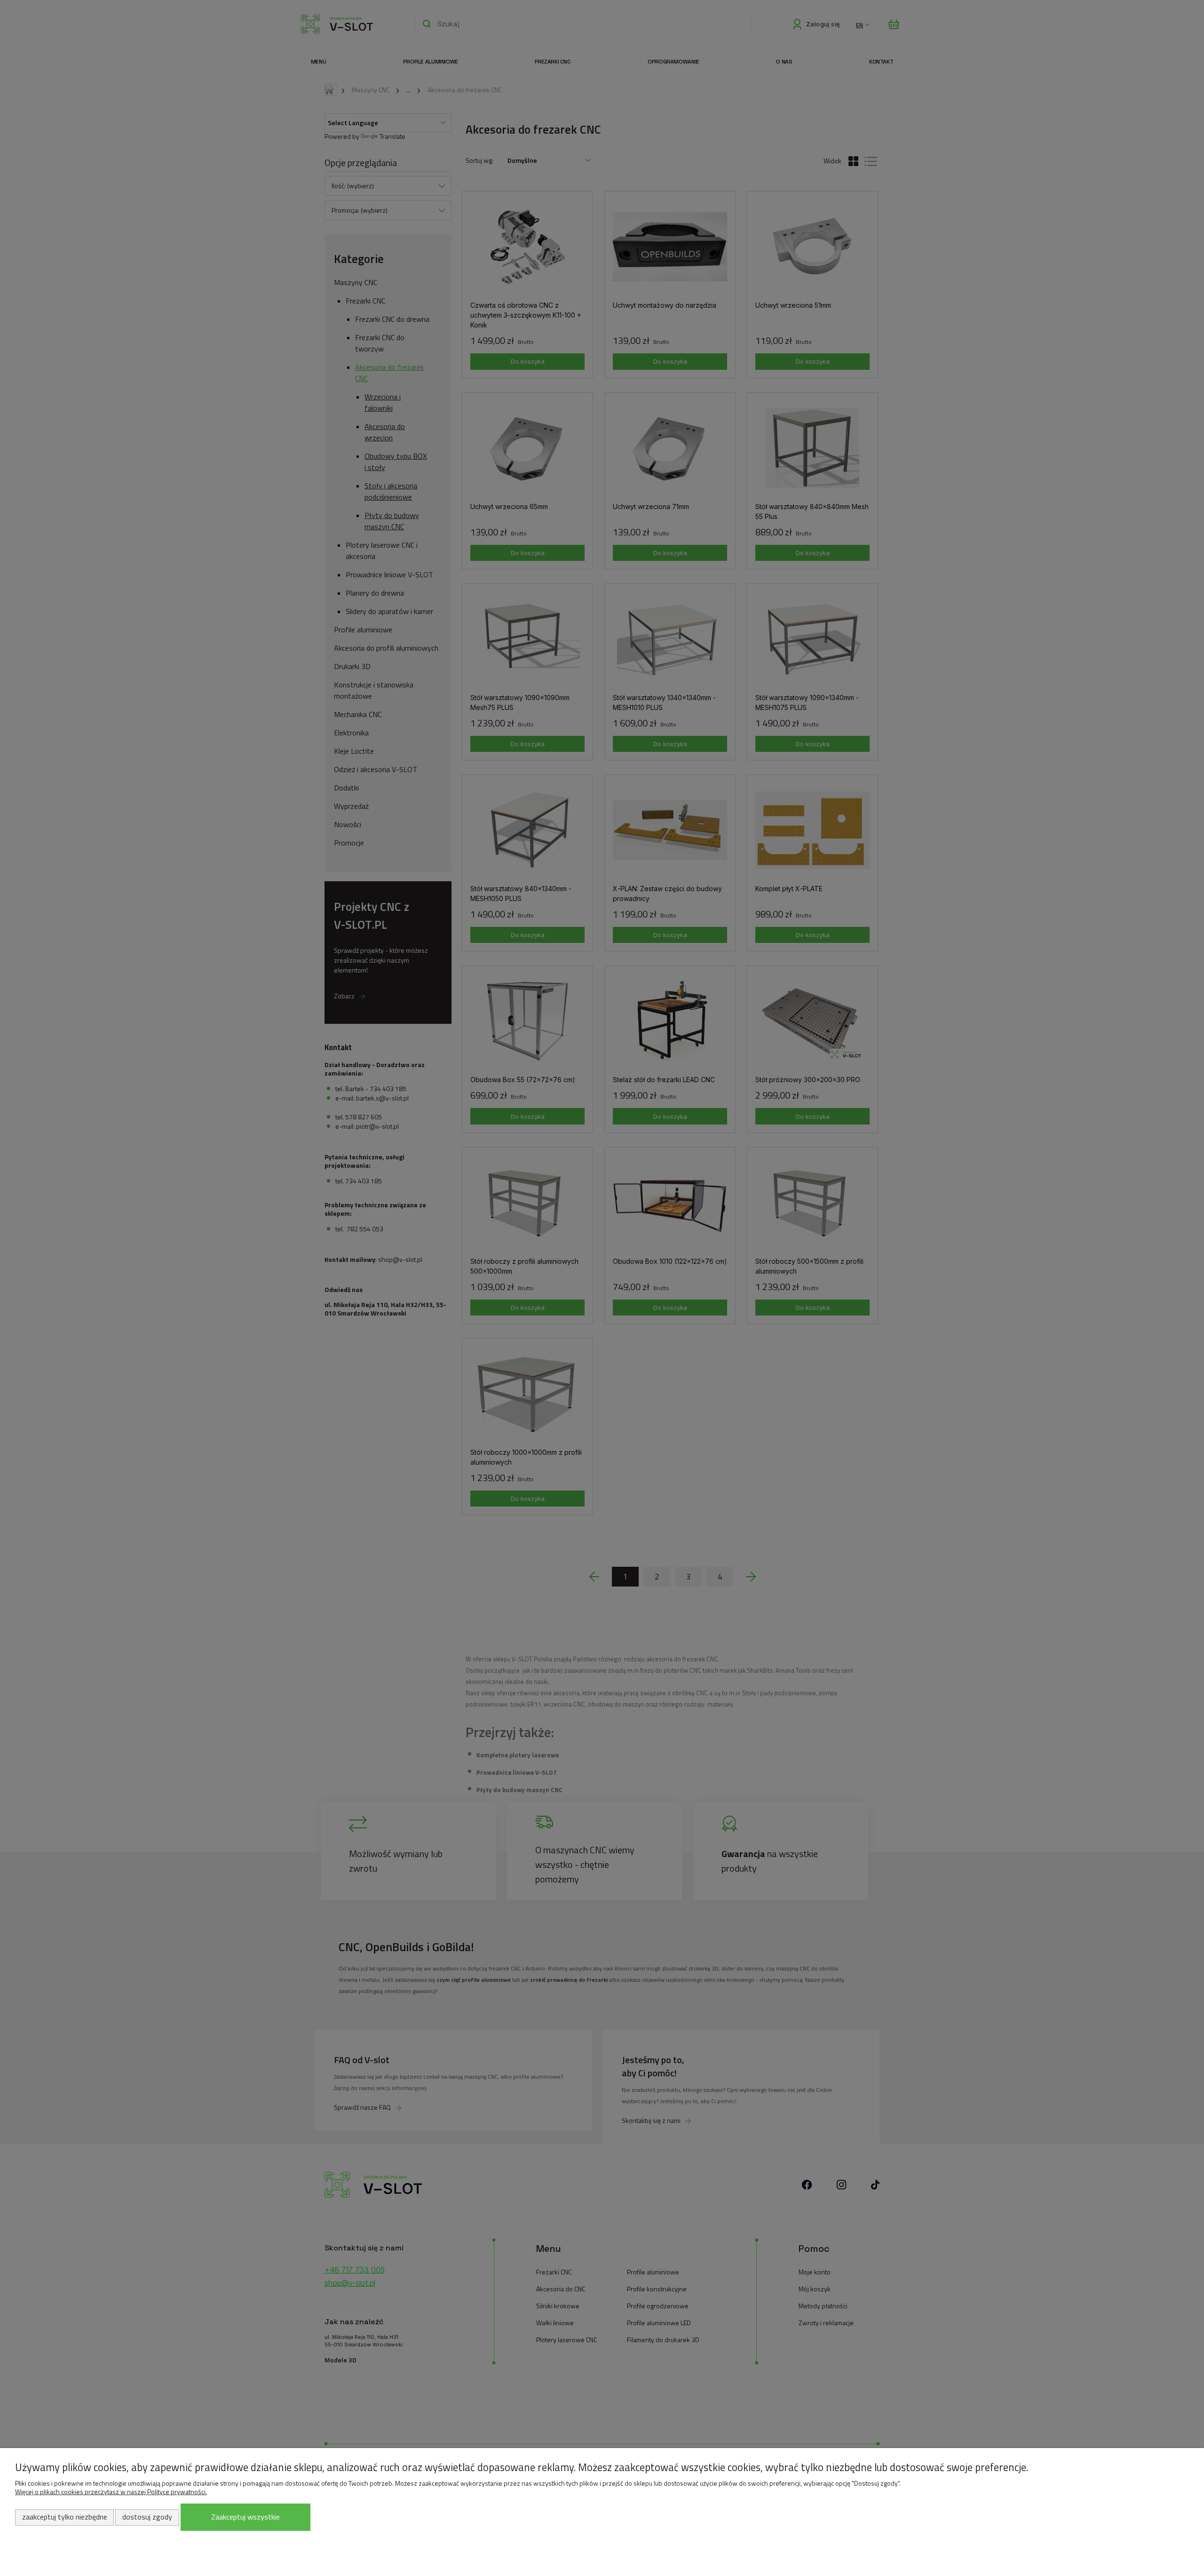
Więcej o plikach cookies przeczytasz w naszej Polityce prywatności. (111, 2492)
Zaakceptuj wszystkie (246, 2517)
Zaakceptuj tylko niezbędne (65, 2517)
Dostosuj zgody (147, 2517)
